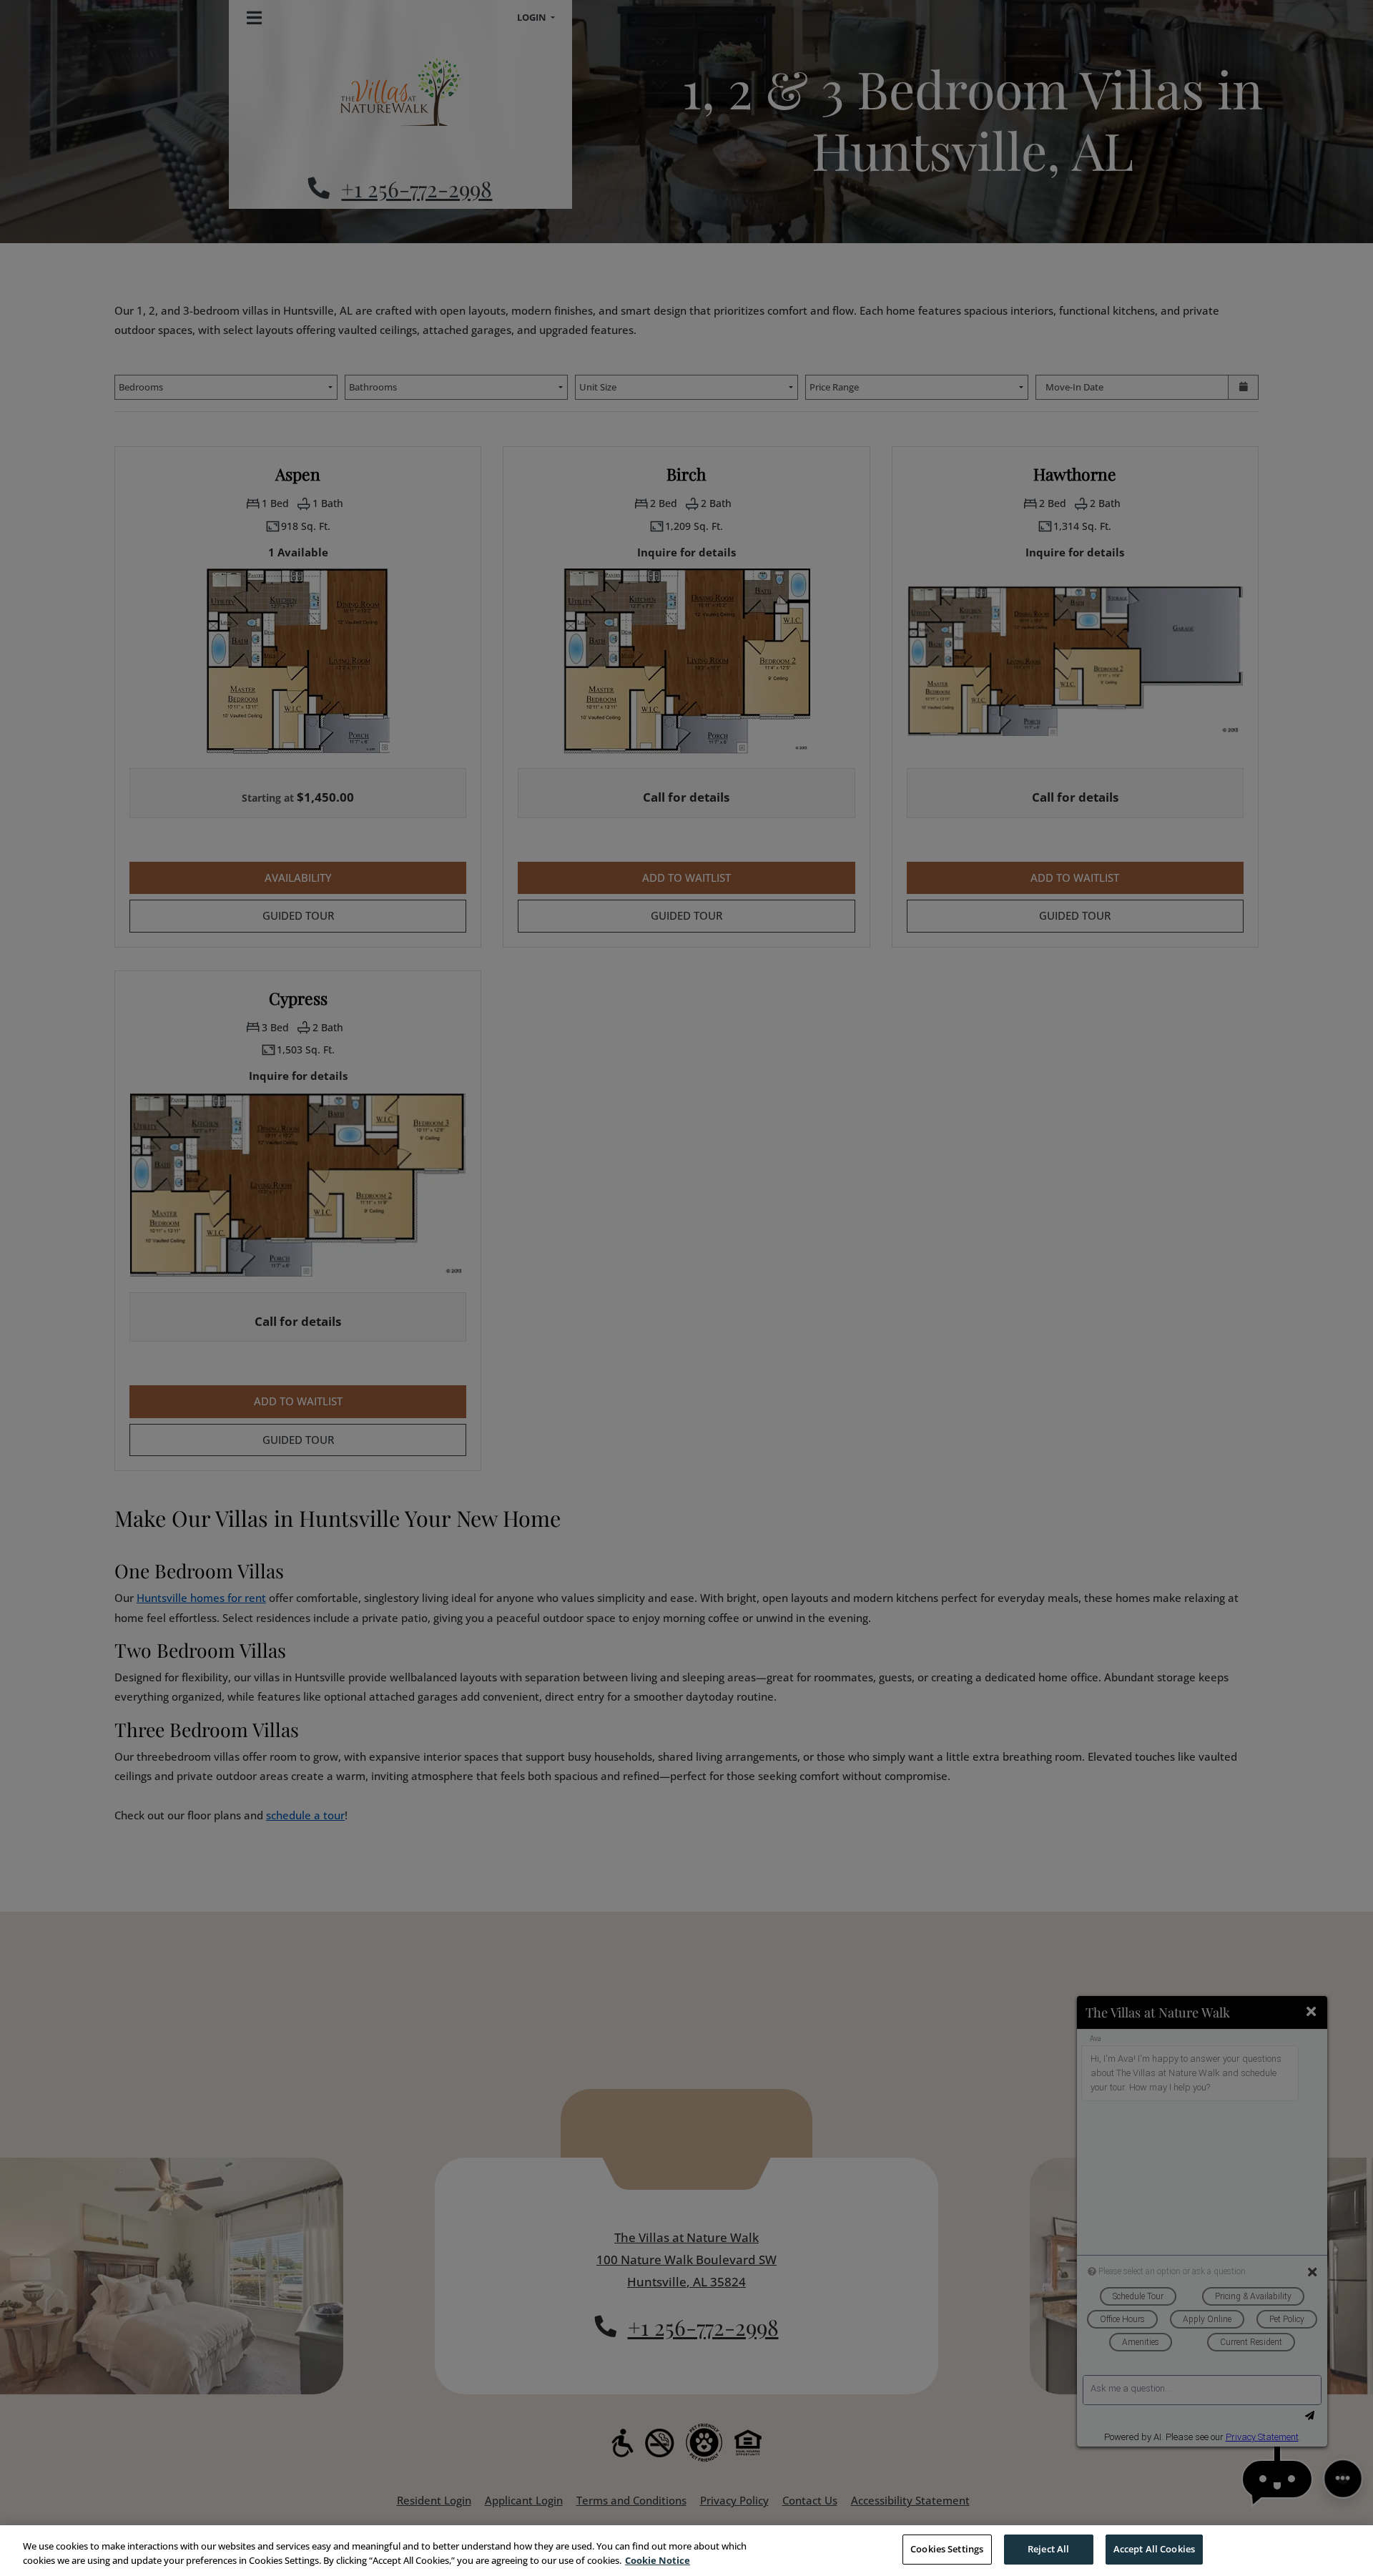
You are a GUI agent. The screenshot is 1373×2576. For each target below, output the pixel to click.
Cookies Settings (947, 2549)
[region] (686, 2551)
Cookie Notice (658, 2560)
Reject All (1048, 2549)
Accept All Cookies (1154, 2549)
